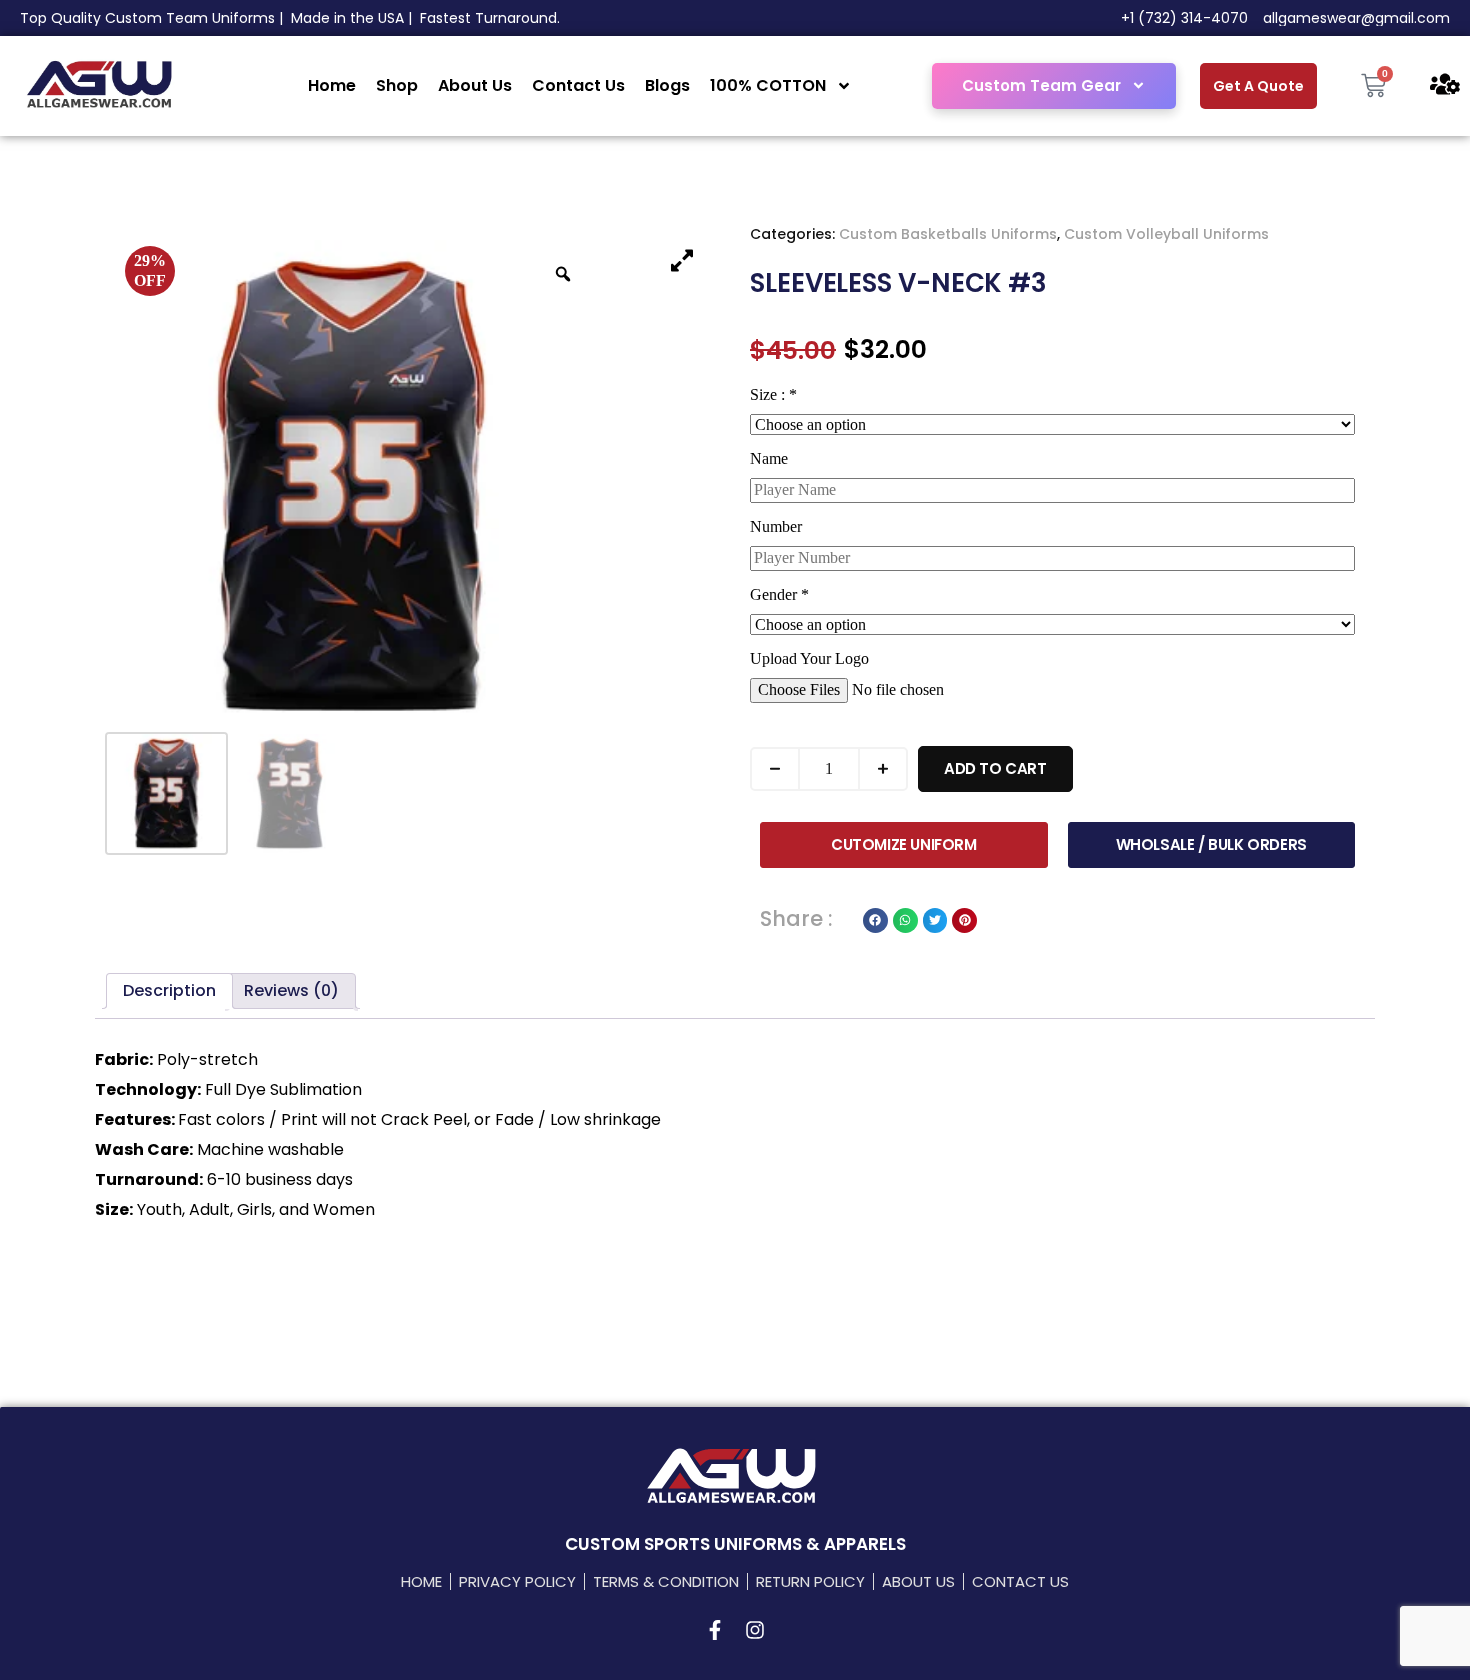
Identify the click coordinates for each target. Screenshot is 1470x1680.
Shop (397, 85)
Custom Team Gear (1041, 85)
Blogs (667, 85)
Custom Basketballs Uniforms (948, 234)
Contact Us (578, 85)
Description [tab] (169, 990)
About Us (475, 85)
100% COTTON (768, 85)
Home (332, 85)
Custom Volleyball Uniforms (1166, 234)
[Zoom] (563, 274)
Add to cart (995, 768)
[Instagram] (755, 1630)
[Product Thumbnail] (682, 260)
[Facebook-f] (715, 1630)
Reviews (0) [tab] (291, 990)
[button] (875, 920)
